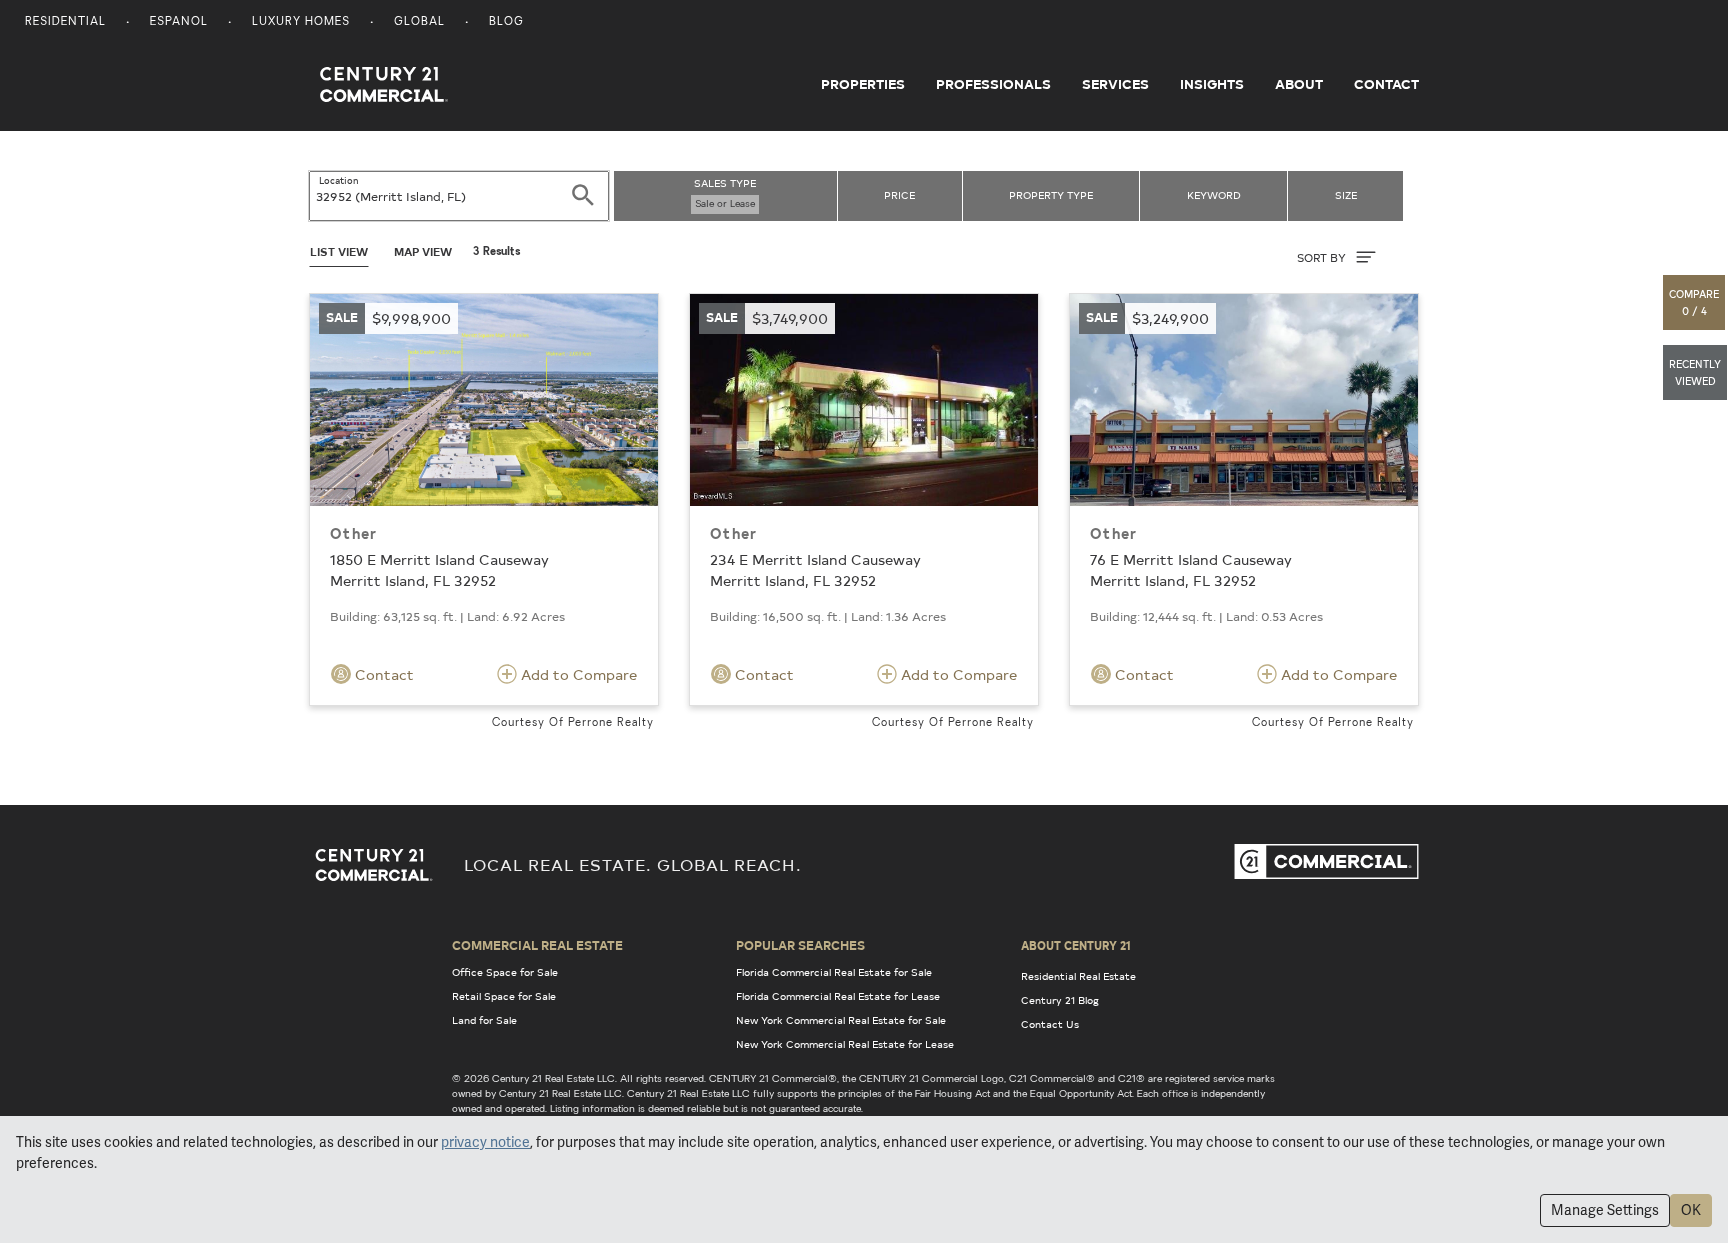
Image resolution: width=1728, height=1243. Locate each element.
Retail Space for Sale (504, 996)
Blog (506, 22)
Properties (863, 84)
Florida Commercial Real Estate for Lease (838, 996)
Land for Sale (484, 1020)
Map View (423, 251)
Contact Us (1050, 1024)
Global (419, 22)
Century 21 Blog (1060, 1000)
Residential (65, 22)
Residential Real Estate (1078, 976)
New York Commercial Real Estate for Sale (841, 1020)
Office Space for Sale (505, 972)
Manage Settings (1605, 1210)
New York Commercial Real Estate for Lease (845, 1044)
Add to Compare (577, 674)
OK (1691, 1210)
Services (1115, 84)
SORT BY (1323, 257)
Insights (1212, 84)
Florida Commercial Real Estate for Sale (834, 972)
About (1299, 84)
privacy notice (485, 1142)
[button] (1695, 302)
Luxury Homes (301, 22)
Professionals (993, 84)
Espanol (179, 22)
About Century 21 (1076, 945)
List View (339, 251)
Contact (1386, 84)
